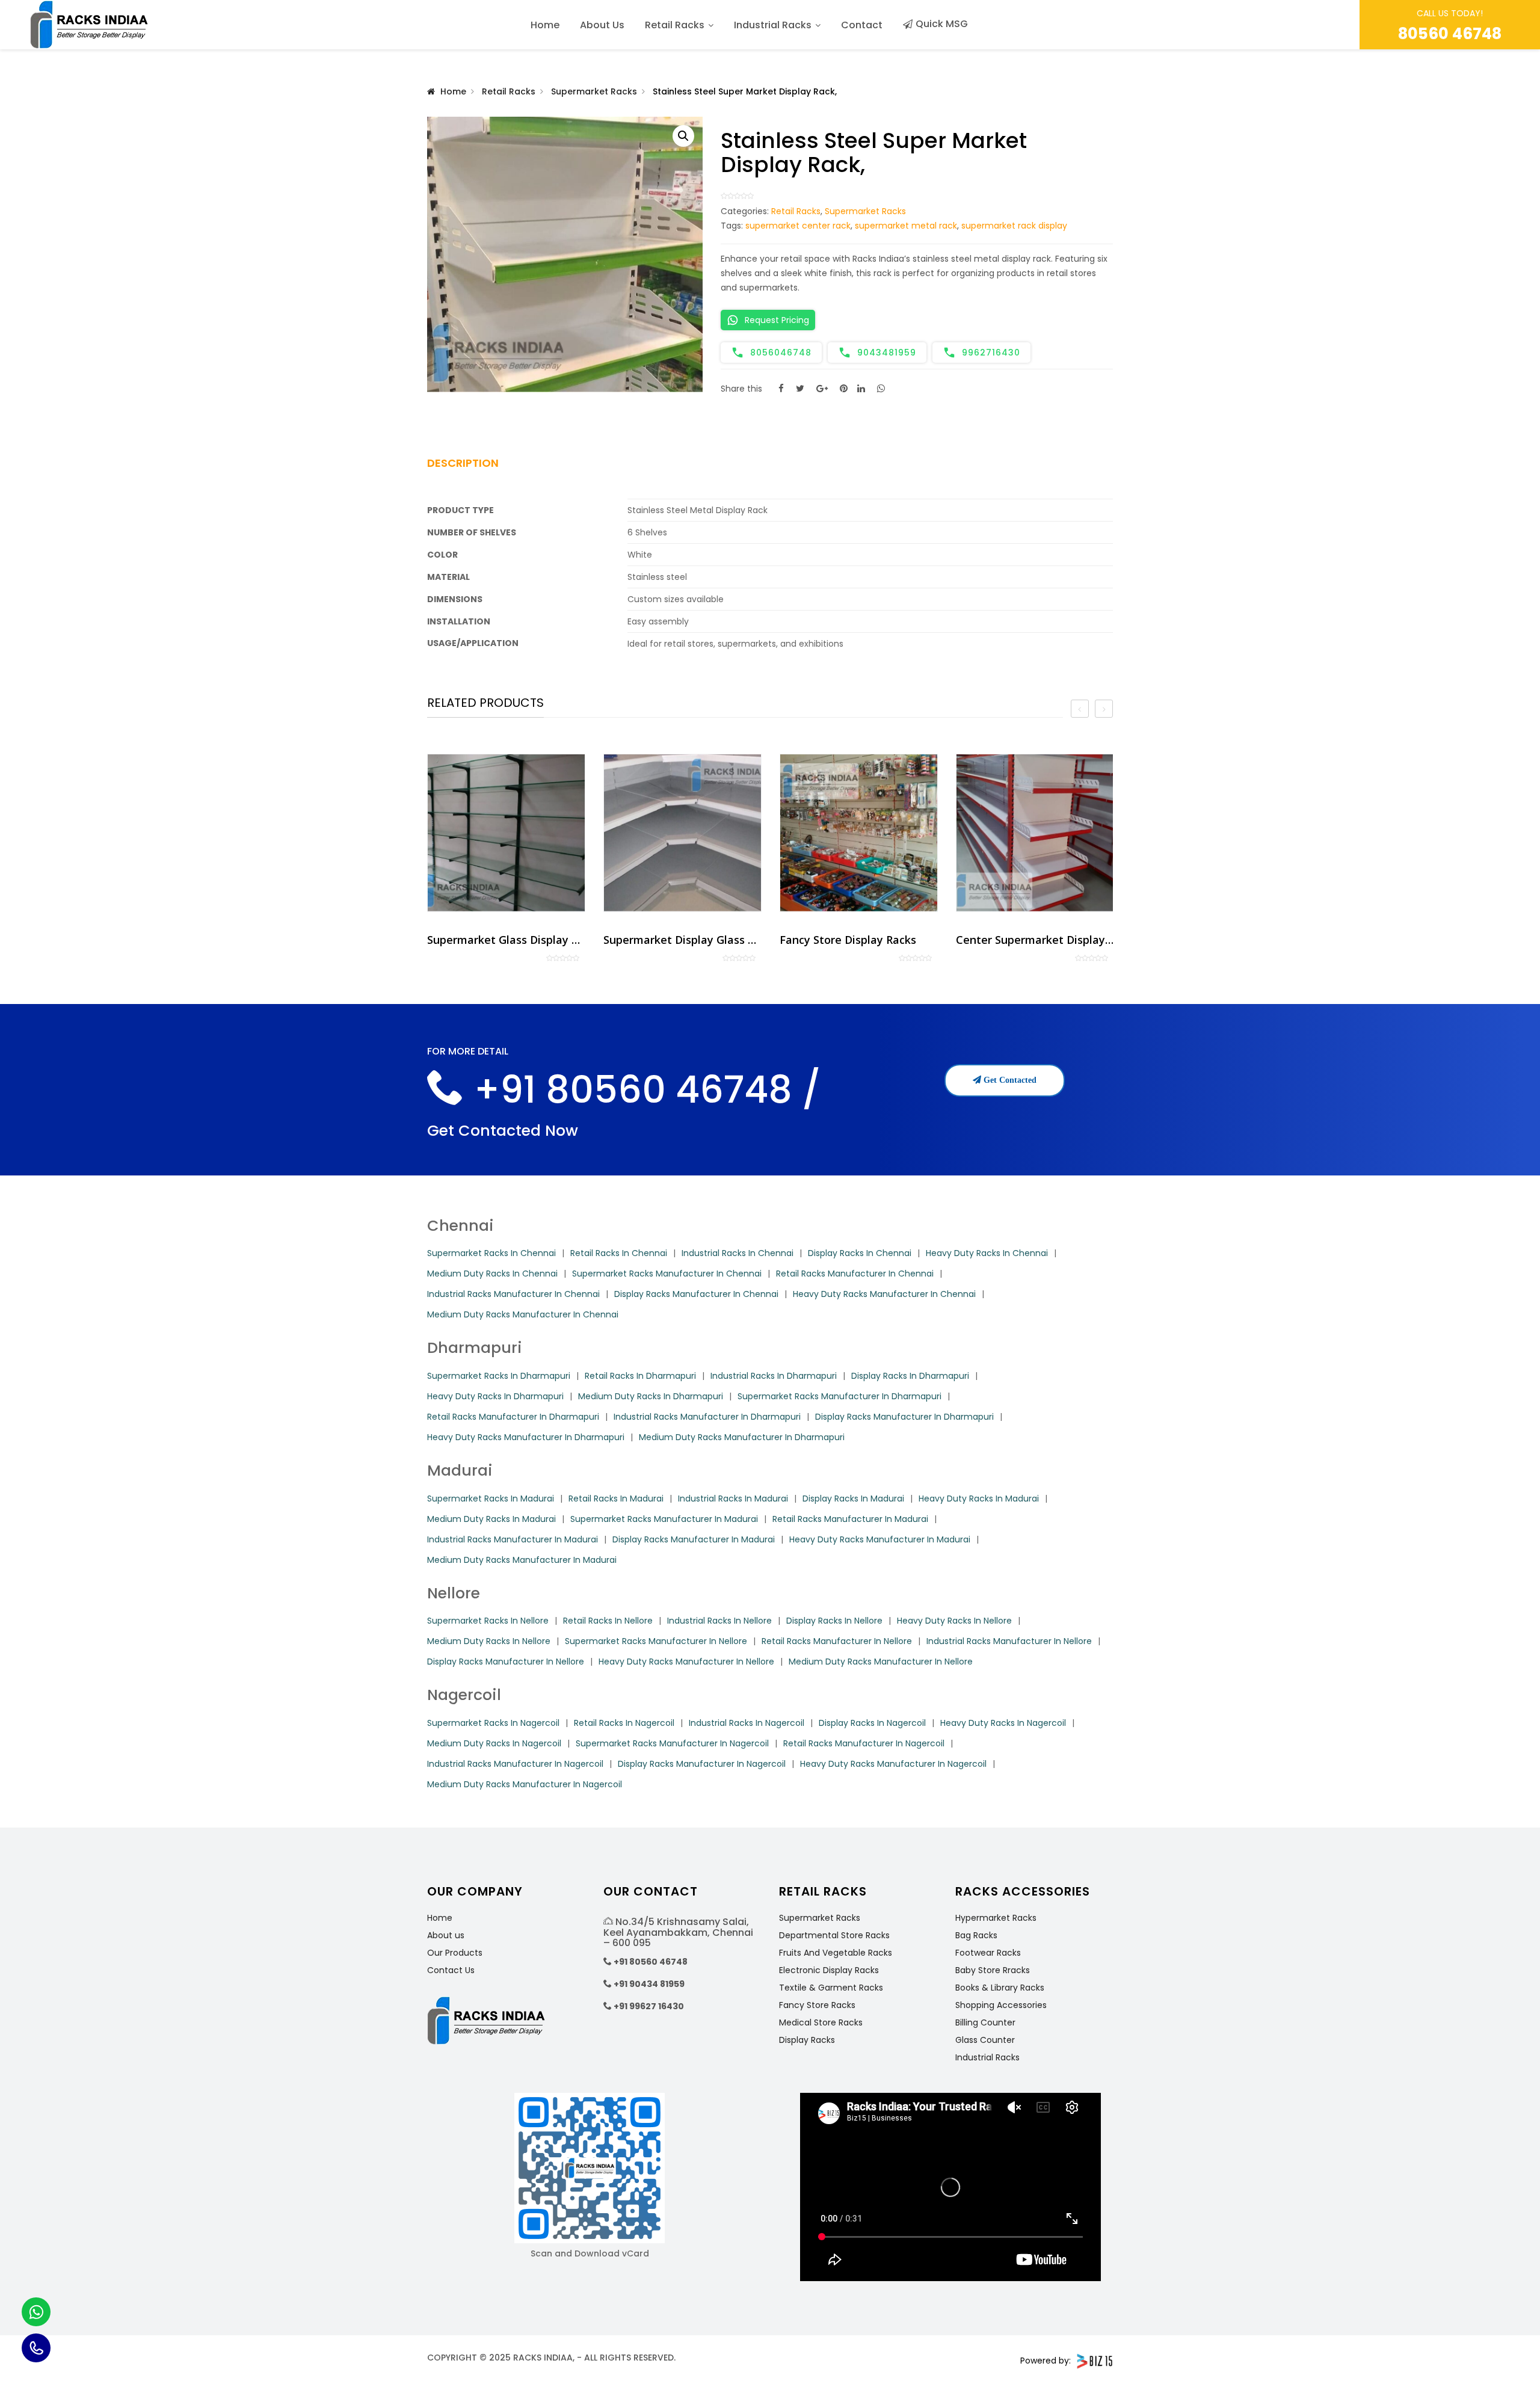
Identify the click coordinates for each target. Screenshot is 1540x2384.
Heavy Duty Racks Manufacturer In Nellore (686, 1662)
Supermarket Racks (594, 91)
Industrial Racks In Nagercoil (747, 1723)
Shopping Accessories (1001, 2005)
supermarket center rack (798, 226)
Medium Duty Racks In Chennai (492, 1274)
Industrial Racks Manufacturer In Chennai (513, 1294)
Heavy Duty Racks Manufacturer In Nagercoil (893, 1764)
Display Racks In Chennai (860, 1253)
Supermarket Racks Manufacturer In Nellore (656, 1641)
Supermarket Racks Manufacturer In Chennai (667, 1274)
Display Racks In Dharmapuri (910, 1376)
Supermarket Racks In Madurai (491, 1498)
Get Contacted (1009, 1080)
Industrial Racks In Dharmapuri (774, 1376)
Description (463, 463)
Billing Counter (985, 2022)
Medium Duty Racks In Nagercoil (494, 1743)
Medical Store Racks (821, 2022)
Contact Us (451, 1970)
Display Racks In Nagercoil (872, 1723)
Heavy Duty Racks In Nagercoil (1003, 1723)
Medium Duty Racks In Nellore (489, 1641)
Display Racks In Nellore (834, 1621)
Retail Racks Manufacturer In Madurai (850, 1519)
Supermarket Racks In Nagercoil (493, 1723)
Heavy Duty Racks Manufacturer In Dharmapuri (526, 1437)
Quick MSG (942, 24)
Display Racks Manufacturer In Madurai (694, 1539)
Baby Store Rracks (993, 1970)
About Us (602, 25)
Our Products (455, 1953)
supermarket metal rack (906, 226)
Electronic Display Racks (829, 1970)
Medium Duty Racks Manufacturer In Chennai (523, 1314)
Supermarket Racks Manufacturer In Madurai (664, 1519)
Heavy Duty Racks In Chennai (987, 1253)
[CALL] (36, 2348)
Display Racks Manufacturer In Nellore (506, 1662)
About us (446, 1935)
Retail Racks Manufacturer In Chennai (855, 1274)
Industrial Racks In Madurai (733, 1498)
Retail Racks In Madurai (616, 1498)
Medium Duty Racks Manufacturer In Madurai (522, 1560)
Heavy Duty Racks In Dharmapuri (495, 1396)
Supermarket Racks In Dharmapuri (499, 1376)
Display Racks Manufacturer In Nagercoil (702, 1764)
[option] (506, 858)
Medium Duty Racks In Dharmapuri (651, 1396)
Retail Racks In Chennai (619, 1253)
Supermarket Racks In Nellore (488, 1621)
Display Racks (807, 2040)
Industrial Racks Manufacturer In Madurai (513, 1539)
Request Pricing (777, 320)
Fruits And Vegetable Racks (836, 1953)
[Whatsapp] (36, 2312)
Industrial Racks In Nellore (719, 1621)
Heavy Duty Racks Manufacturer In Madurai (880, 1539)
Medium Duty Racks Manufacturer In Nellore (881, 1662)
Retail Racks (675, 25)
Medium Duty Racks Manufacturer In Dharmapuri (742, 1437)
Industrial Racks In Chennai (738, 1253)
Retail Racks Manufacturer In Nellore (837, 1641)
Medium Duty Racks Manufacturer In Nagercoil (525, 1784)
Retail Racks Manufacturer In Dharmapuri (513, 1417)
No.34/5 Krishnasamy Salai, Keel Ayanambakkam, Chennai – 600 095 (678, 1932)
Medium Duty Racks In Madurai (491, 1519)
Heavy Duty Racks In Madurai (979, 1498)
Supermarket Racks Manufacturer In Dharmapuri (839, 1396)
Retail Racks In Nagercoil (624, 1723)
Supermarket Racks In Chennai (491, 1253)
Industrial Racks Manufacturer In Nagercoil (515, 1764)
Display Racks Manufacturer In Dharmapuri (904, 1417)
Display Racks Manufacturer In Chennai (696, 1294)
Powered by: (1046, 2361)
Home (545, 25)
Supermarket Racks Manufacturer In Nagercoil (672, 1743)
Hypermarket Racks (996, 1918)
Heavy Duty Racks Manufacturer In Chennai (884, 1294)
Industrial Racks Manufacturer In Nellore (1009, 1641)
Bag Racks (976, 1935)
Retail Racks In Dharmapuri (640, 1376)
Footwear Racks (988, 1953)
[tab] (477, 467)
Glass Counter (985, 2040)
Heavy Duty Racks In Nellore (954, 1621)
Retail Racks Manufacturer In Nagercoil (864, 1743)
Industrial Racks (773, 25)
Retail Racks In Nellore (608, 1621)
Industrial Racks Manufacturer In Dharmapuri (707, 1417)
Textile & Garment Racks (831, 1988)
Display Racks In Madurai (853, 1498)
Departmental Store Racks (834, 1935)
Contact (862, 25)
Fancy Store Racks (817, 2005)
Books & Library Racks (1000, 1988)
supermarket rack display (1014, 226)
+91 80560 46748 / (643, 1090)
